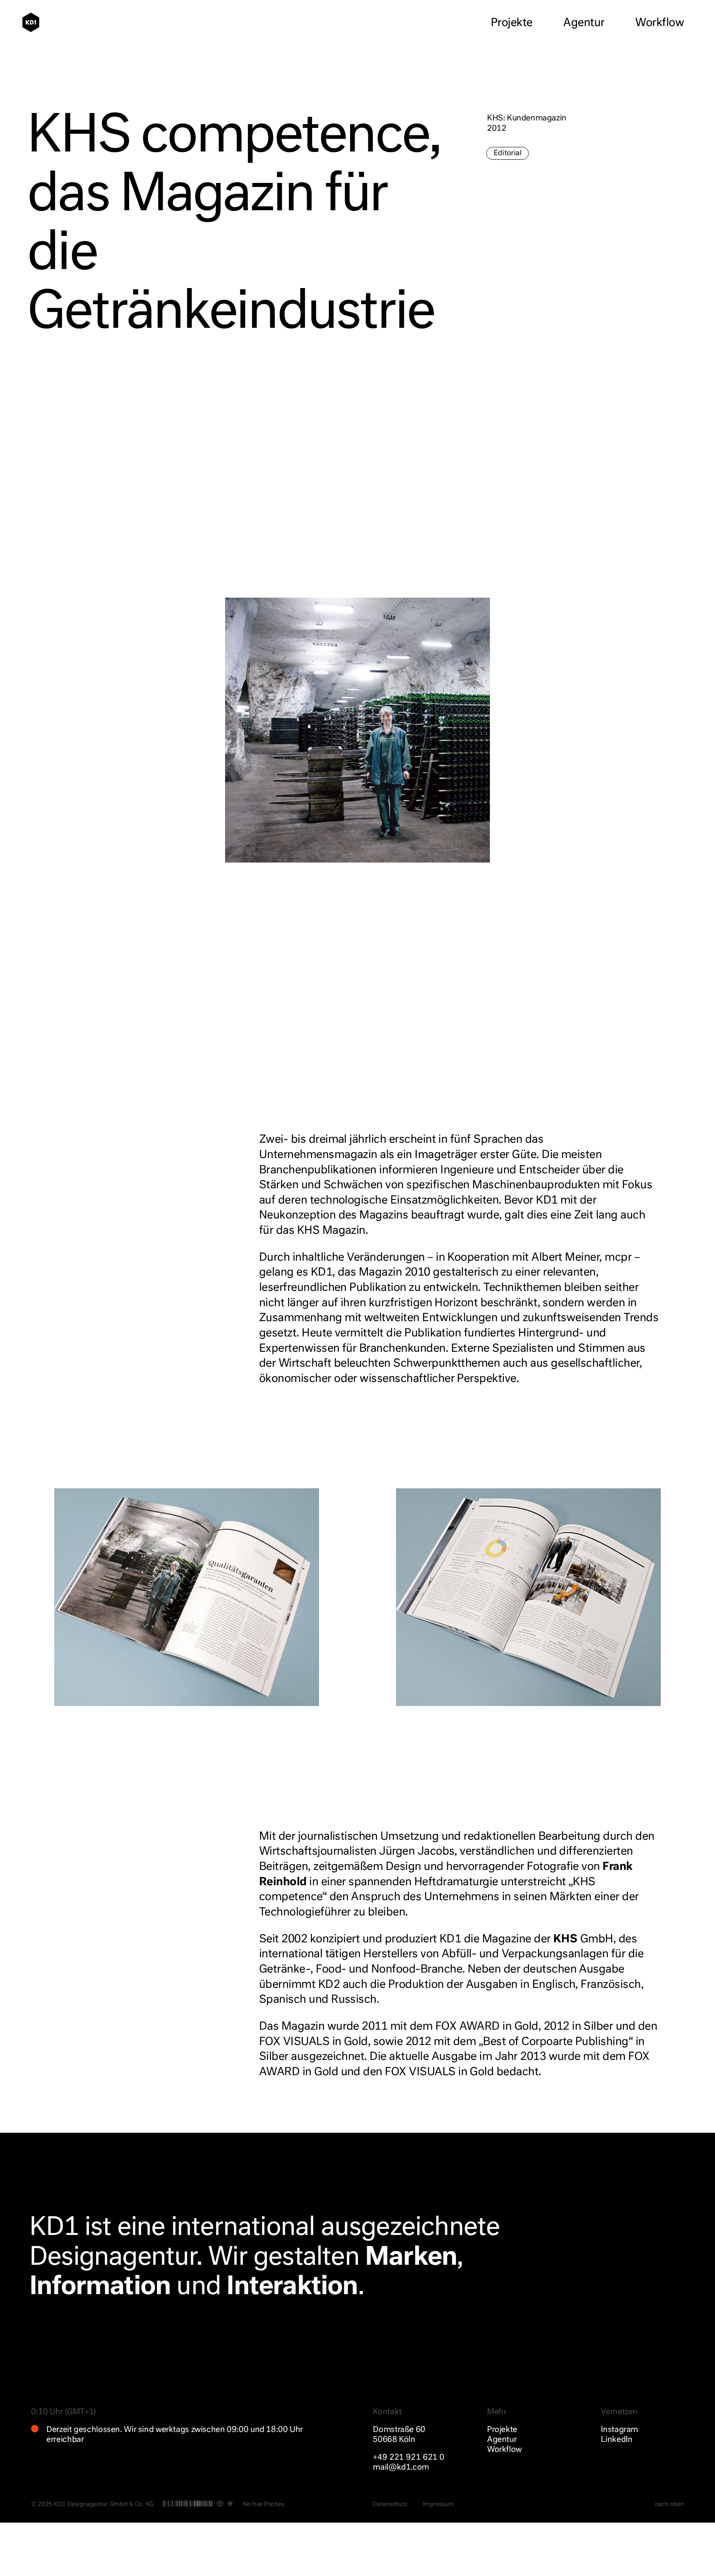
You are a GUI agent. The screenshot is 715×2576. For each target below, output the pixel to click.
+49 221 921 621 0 (409, 2457)
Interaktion (292, 2287)
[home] (35, 22)
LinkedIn (617, 2440)
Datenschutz (390, 2504)
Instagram (619, 2430)
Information (100, 2287)
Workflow (660, 23)
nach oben (669, 2504)
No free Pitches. (264, 2504)
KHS (565, 1939)
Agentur (584, 23)
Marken (411, 2258)
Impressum (438, 2504)
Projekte (512, 23)
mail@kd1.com (401, 2467)
